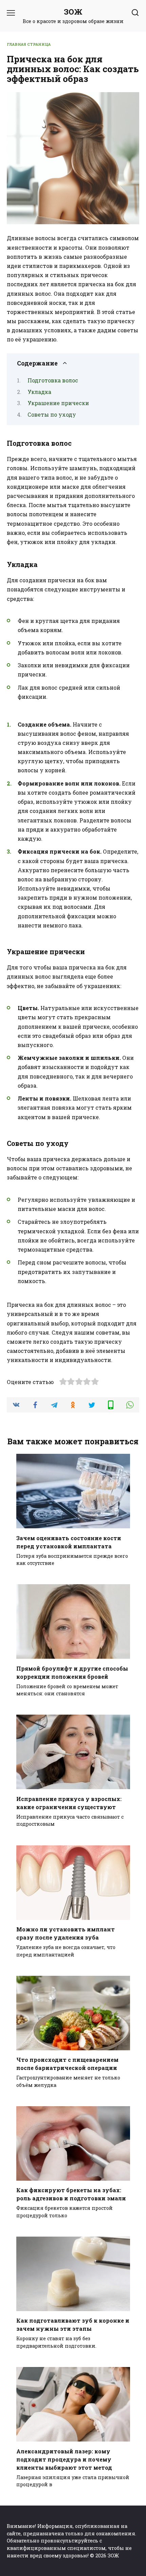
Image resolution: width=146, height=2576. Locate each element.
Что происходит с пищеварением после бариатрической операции (67, 2064)
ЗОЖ (73, 12)
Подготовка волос (53, 380)
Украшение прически (58, 403)
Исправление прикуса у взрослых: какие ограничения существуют (69, 1803)
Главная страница (29, 44)
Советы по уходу (52, 414)
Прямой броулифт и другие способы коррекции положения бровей (72, 1672)
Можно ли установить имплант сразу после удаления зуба (66, 1933)
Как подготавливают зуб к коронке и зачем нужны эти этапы (73, 2324)
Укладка (39, 392)
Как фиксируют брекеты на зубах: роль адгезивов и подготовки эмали (71, 2194)
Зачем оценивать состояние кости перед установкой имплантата (69, 1542)
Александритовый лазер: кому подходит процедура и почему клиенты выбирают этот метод (64, 2459)
